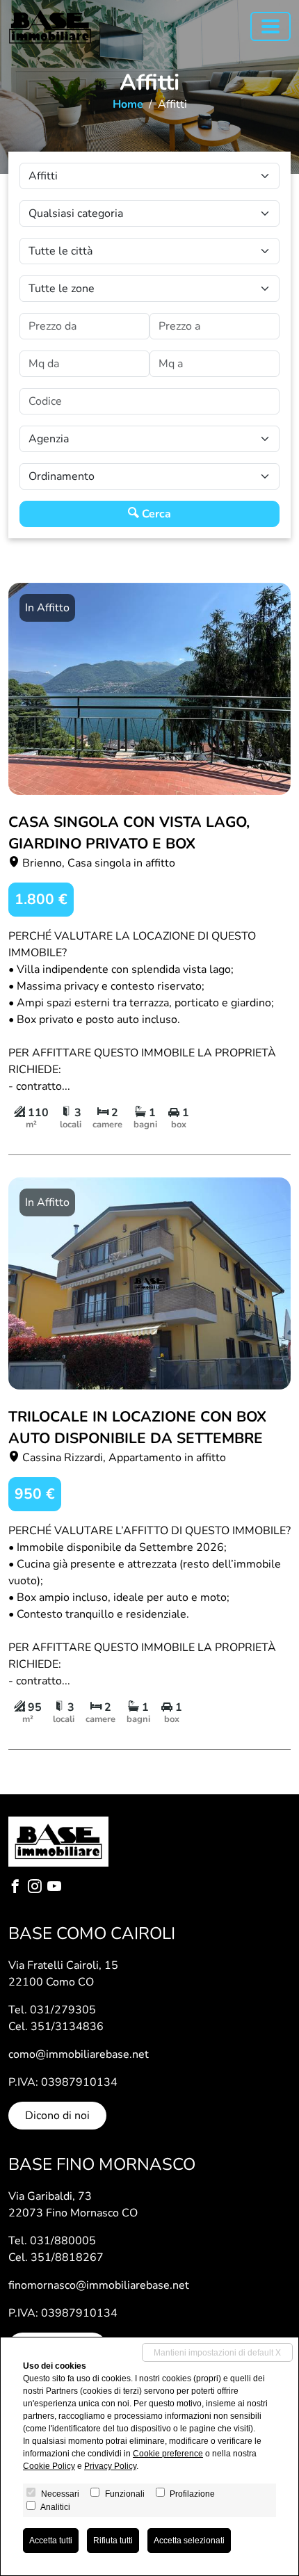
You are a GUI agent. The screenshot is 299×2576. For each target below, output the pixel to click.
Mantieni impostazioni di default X (217, 2353)
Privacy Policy (110, 2466)
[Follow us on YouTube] (57, 1888)
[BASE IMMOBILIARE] (50, 27)
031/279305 (63, 2010)
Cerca (155, 514)
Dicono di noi (57, 2116)
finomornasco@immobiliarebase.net (99, 2285)
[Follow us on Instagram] (38, 1888)
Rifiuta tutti (113, 2541)
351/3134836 (67, 2027)
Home (128, 104)
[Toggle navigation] (270, 26)
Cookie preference (168, 2454)
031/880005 (63, 2241)
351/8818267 (67, 2257)
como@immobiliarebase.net (79, 2054)
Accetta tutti (51, 2541)
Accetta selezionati (189, 2541)
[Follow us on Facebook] (18, 1888)
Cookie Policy (49, 2466)
